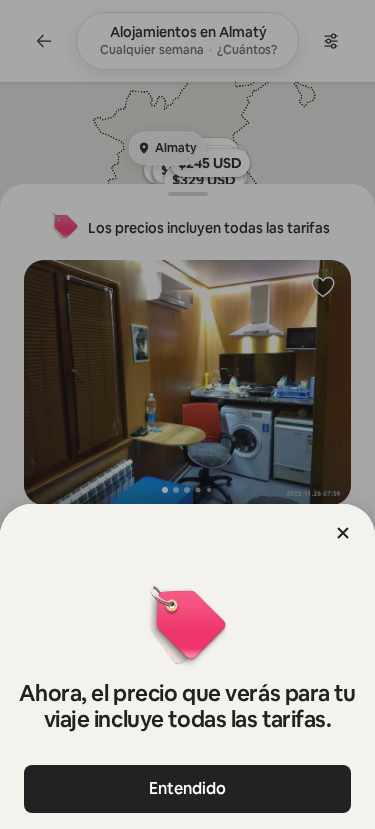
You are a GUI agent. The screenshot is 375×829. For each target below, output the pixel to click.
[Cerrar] (343, 533)
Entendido (187, 788)
